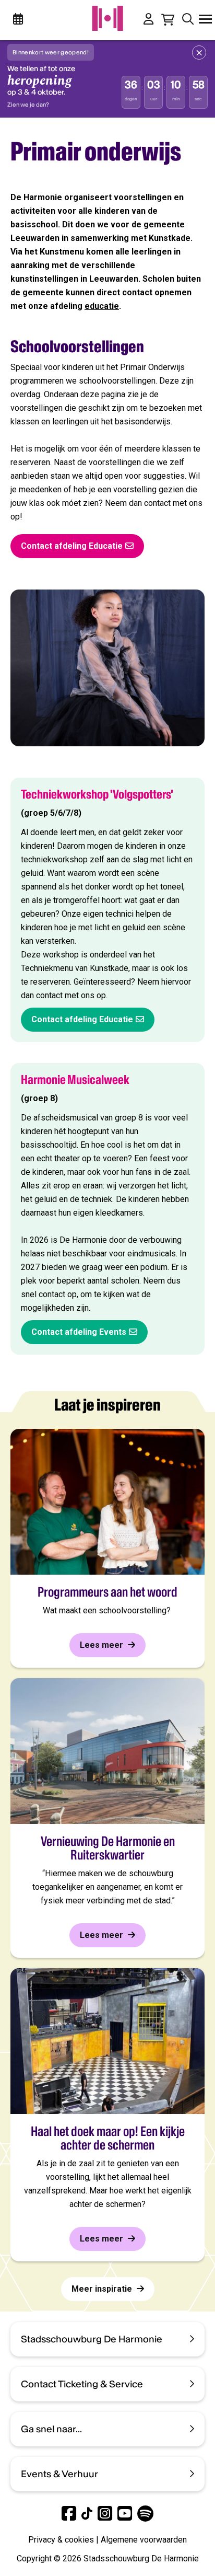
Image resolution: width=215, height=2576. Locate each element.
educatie (102, 306)
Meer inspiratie (103, 2289)
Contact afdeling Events (79, 1332)
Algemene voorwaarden (144, 2540)
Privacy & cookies (61, 2540)
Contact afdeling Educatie (72, 546)
